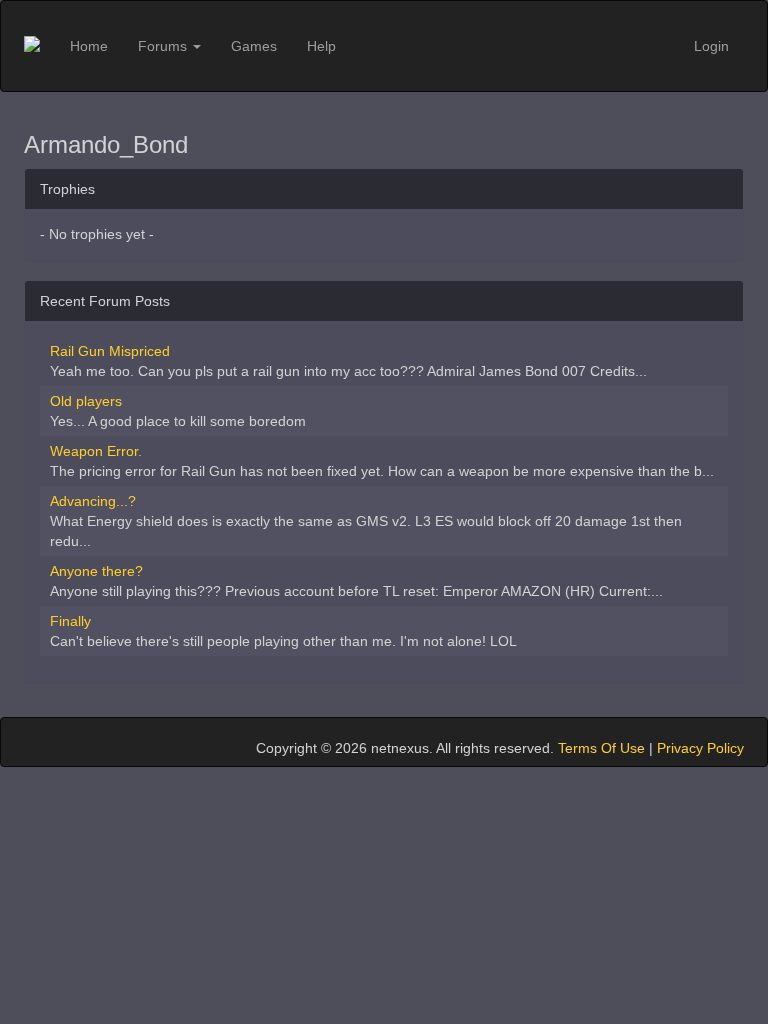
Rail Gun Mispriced (110, 351)
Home (89, 46)
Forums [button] (164, 46)
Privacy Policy (700, 748)
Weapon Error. (96, 451)
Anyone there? (96, 571)
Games (254, 46)
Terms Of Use (601, 748)
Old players (86, 401)
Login (711, 46)
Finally (70, 621)
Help (321, 46)
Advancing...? (93, 501)
